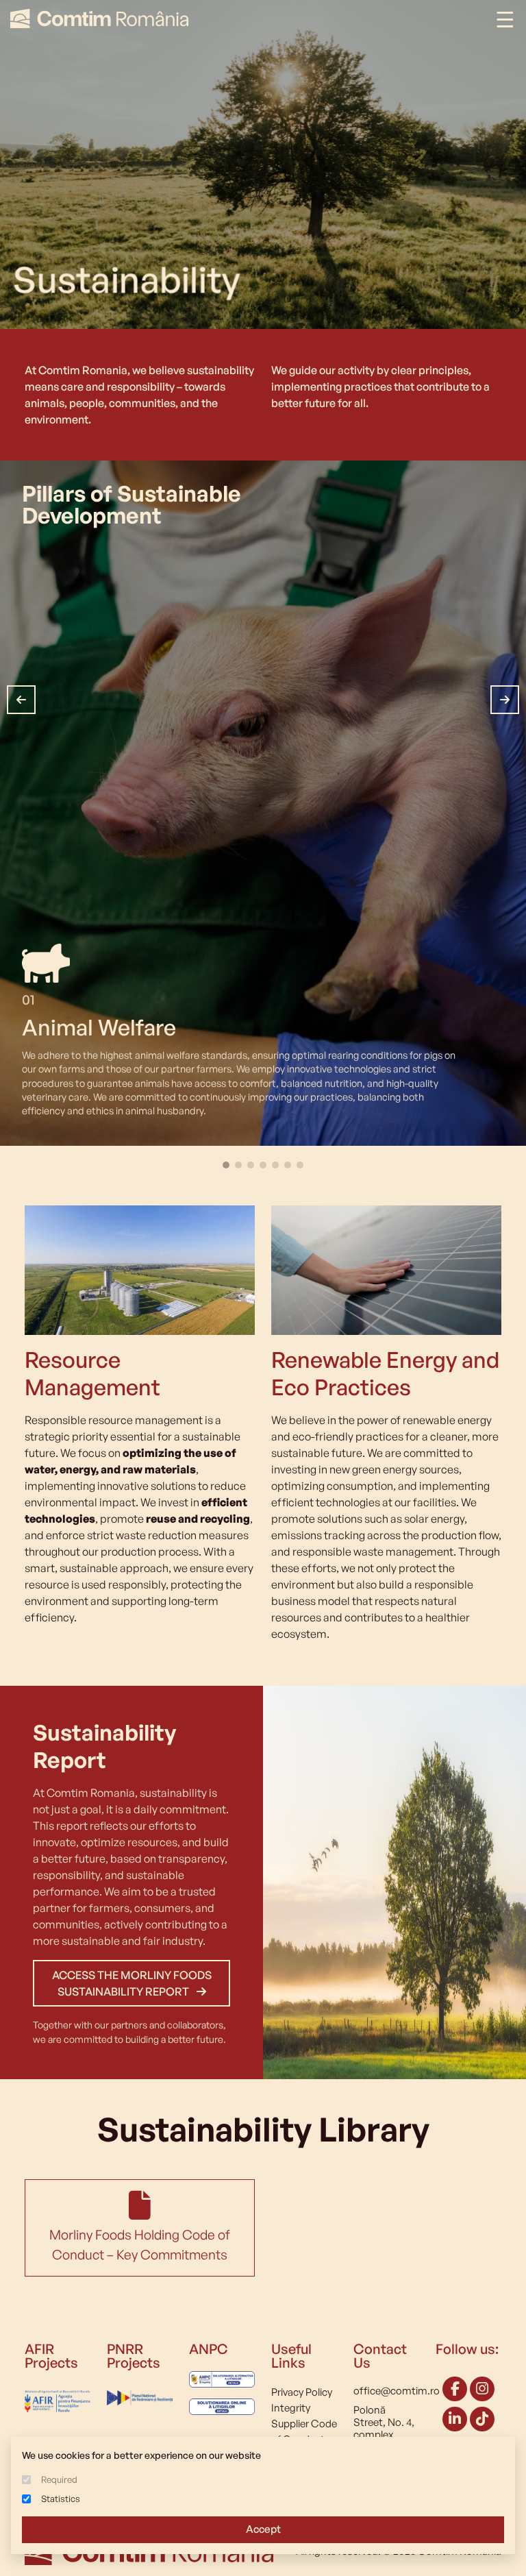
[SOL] (222, 2406)
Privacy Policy (302, 2392)
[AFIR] (58, 2397)
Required (59, 2479)
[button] (21, 700)
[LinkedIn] (455, 2420)
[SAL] (222, 2384)
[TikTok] (482, 2420)
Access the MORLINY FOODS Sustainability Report (132, 1983)
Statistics (61, 2499)
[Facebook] (455, 2390)
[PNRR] (140, 2394)
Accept (263, 2529)
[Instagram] (482, 2390)
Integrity (291, 2408)
